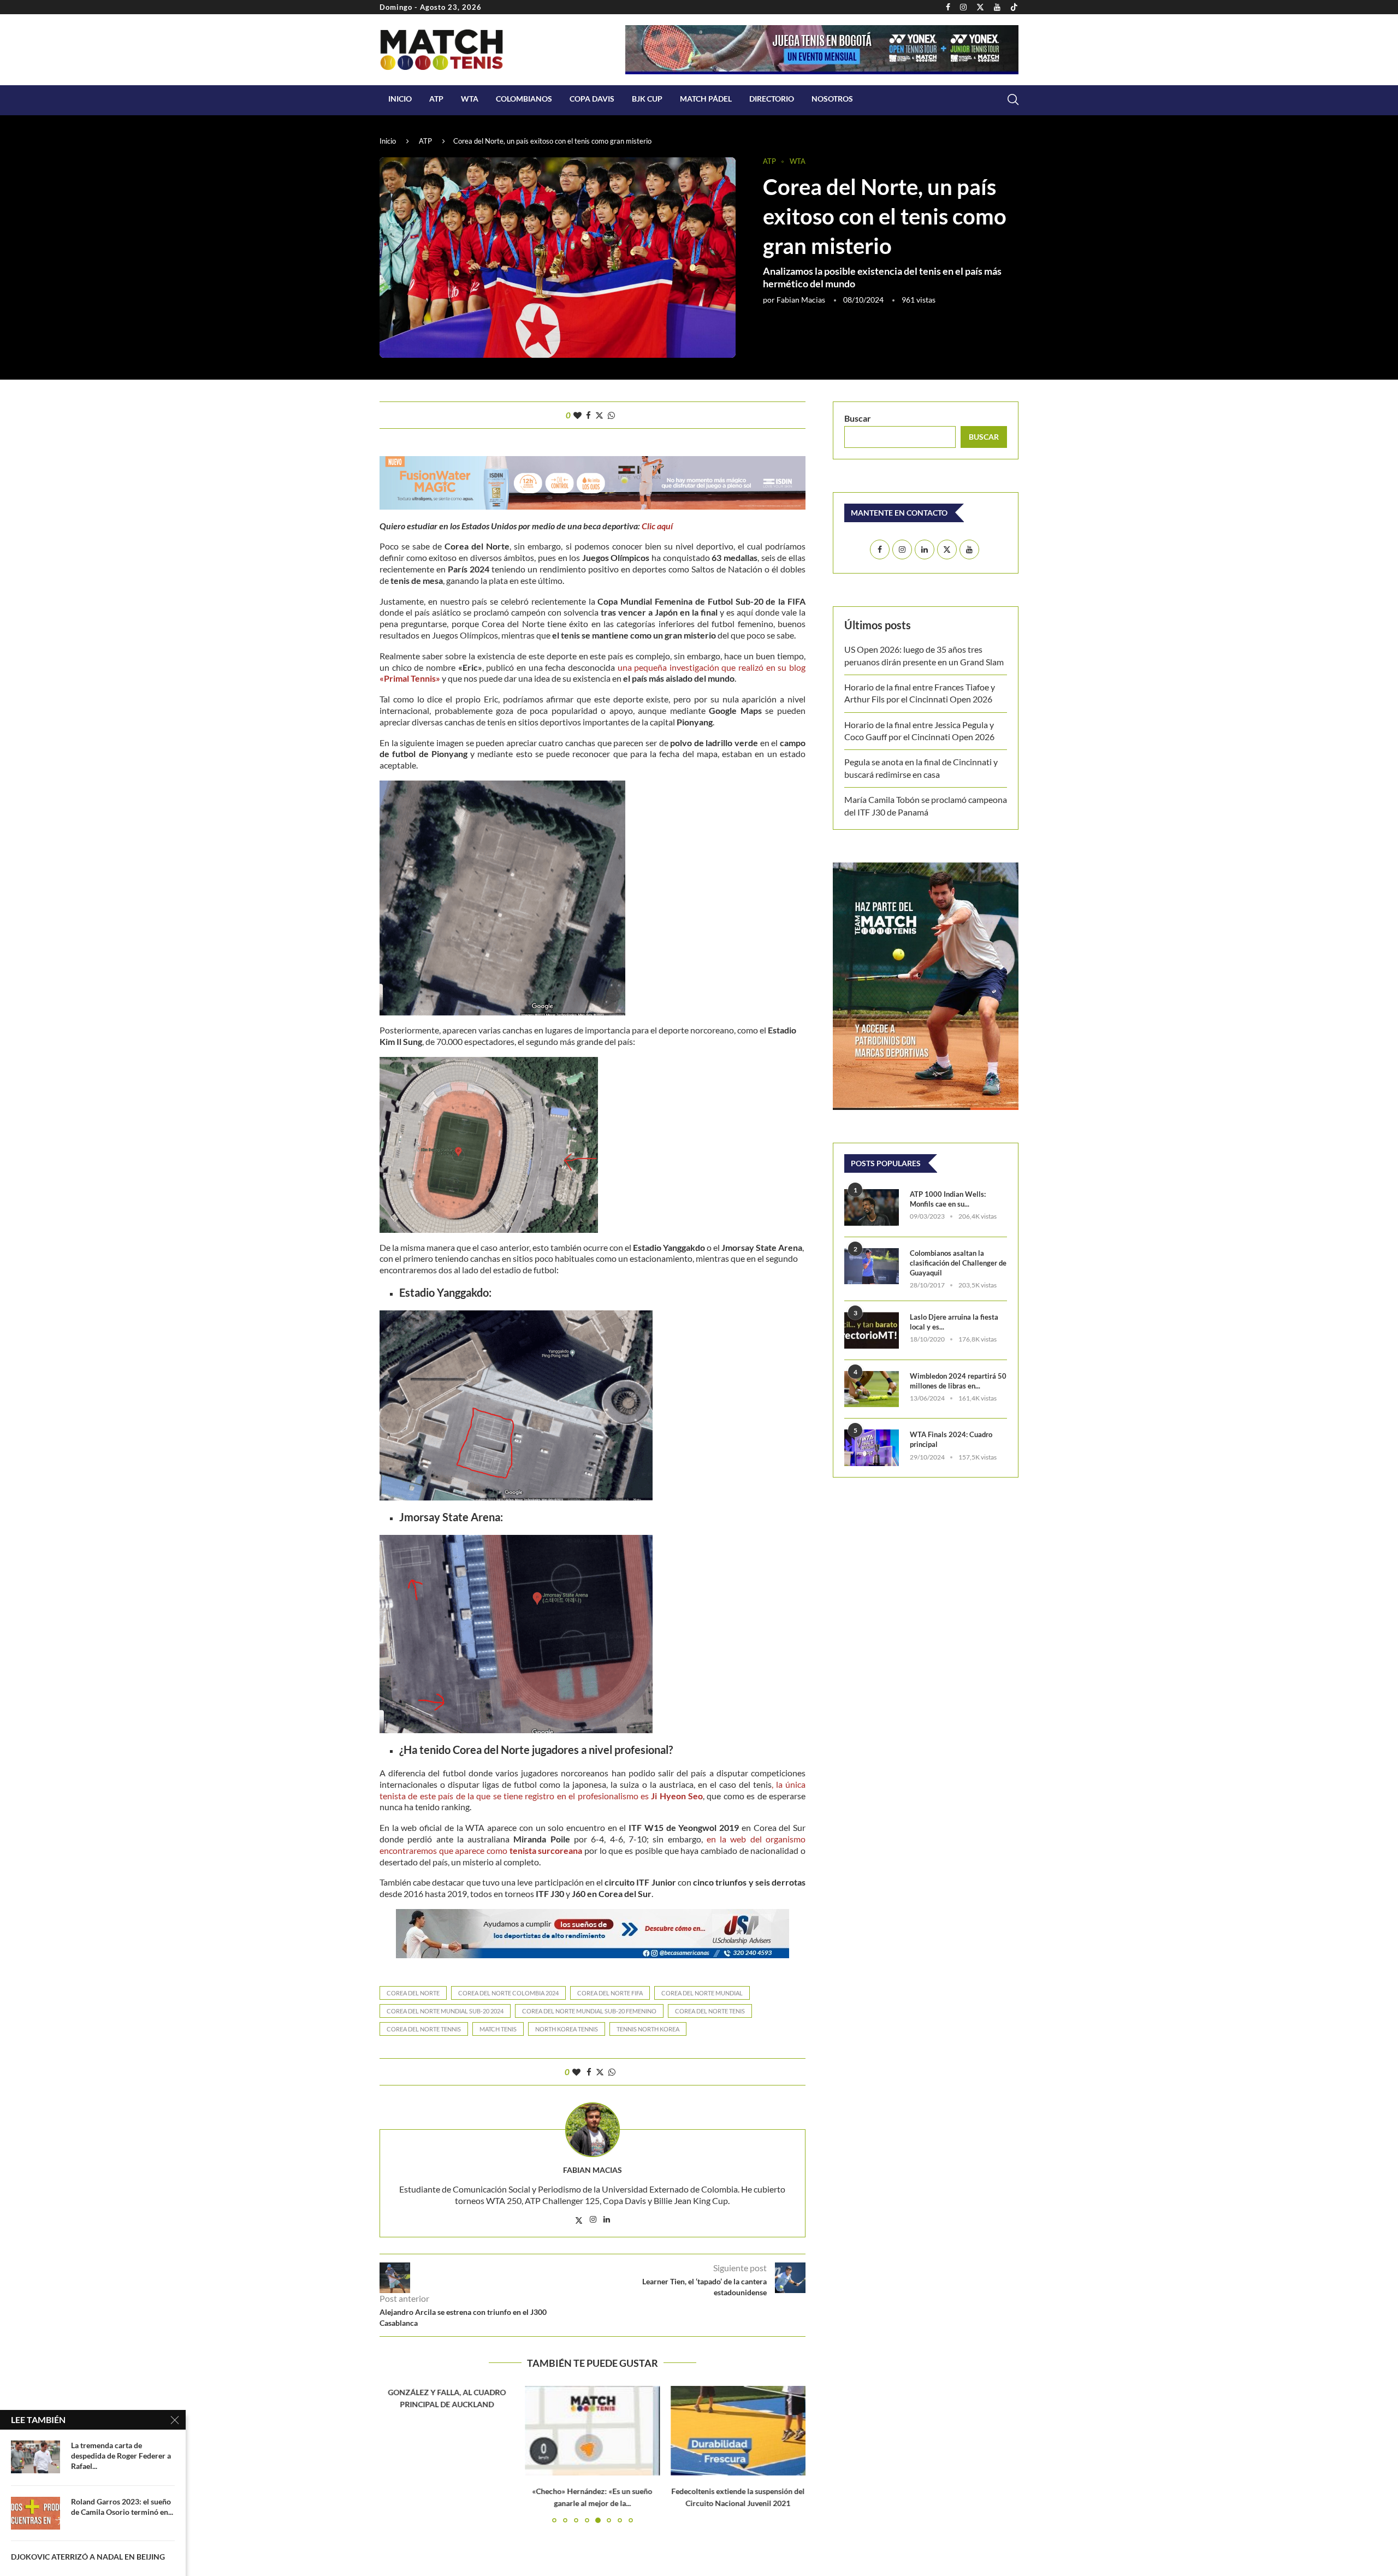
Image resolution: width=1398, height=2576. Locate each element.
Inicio (400, 99)
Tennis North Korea (648, 2029)
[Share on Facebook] (588, 415)
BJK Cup (647, 99)
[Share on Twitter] (599, 415)
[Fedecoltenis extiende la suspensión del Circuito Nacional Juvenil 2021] (738, 2431)
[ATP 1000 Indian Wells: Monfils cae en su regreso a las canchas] (872, 1207)
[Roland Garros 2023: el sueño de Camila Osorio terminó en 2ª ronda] (35, 2513)
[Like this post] (577, 415)
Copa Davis (592, 99)
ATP (436, 99)
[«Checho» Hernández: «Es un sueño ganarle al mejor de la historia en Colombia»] (593, 2431)
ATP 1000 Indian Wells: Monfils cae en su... (948, 1199)
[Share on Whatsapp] (611, 415)
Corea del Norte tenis (710, 2011)
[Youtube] (997, 7)
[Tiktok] (1014, 7)
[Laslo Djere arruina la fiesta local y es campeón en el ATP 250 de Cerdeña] (872, 1330)
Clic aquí (657, 526)
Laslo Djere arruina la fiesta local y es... (954, 1322)
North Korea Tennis (567, 2029)
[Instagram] (963, 7)
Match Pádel (706, 99)
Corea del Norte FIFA (610, 1993)
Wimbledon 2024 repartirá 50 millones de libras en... (958, 1381)
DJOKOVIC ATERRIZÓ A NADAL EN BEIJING (88, 2557)
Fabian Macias (801, 300)
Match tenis (498, 2029)
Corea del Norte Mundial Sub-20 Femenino (589, 2011)
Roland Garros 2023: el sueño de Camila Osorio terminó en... (122, 2507)
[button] (394, 2454)
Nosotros (832, 99)
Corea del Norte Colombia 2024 (508, 1993)
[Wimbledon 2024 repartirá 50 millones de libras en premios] (872, 1389)
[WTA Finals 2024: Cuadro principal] (872, 1448)
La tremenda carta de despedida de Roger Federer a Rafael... (121, 2456)
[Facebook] (948, 7)
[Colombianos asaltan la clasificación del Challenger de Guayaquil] (872, 1266)
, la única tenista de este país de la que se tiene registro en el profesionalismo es (593, 1790)
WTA (470, 99)
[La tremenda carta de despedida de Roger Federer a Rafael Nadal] (35, 2457)
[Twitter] (980, 7)
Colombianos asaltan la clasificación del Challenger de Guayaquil (958, 1263)
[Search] (1013, 99)
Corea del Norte (413, 1993)
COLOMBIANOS (524, 99)
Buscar (858, 418)
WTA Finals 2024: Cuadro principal (951, 1439)
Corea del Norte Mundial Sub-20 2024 (445, 2011)
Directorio (772, 99)
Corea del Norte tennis (424, 2029)
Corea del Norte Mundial (702, 1993)
